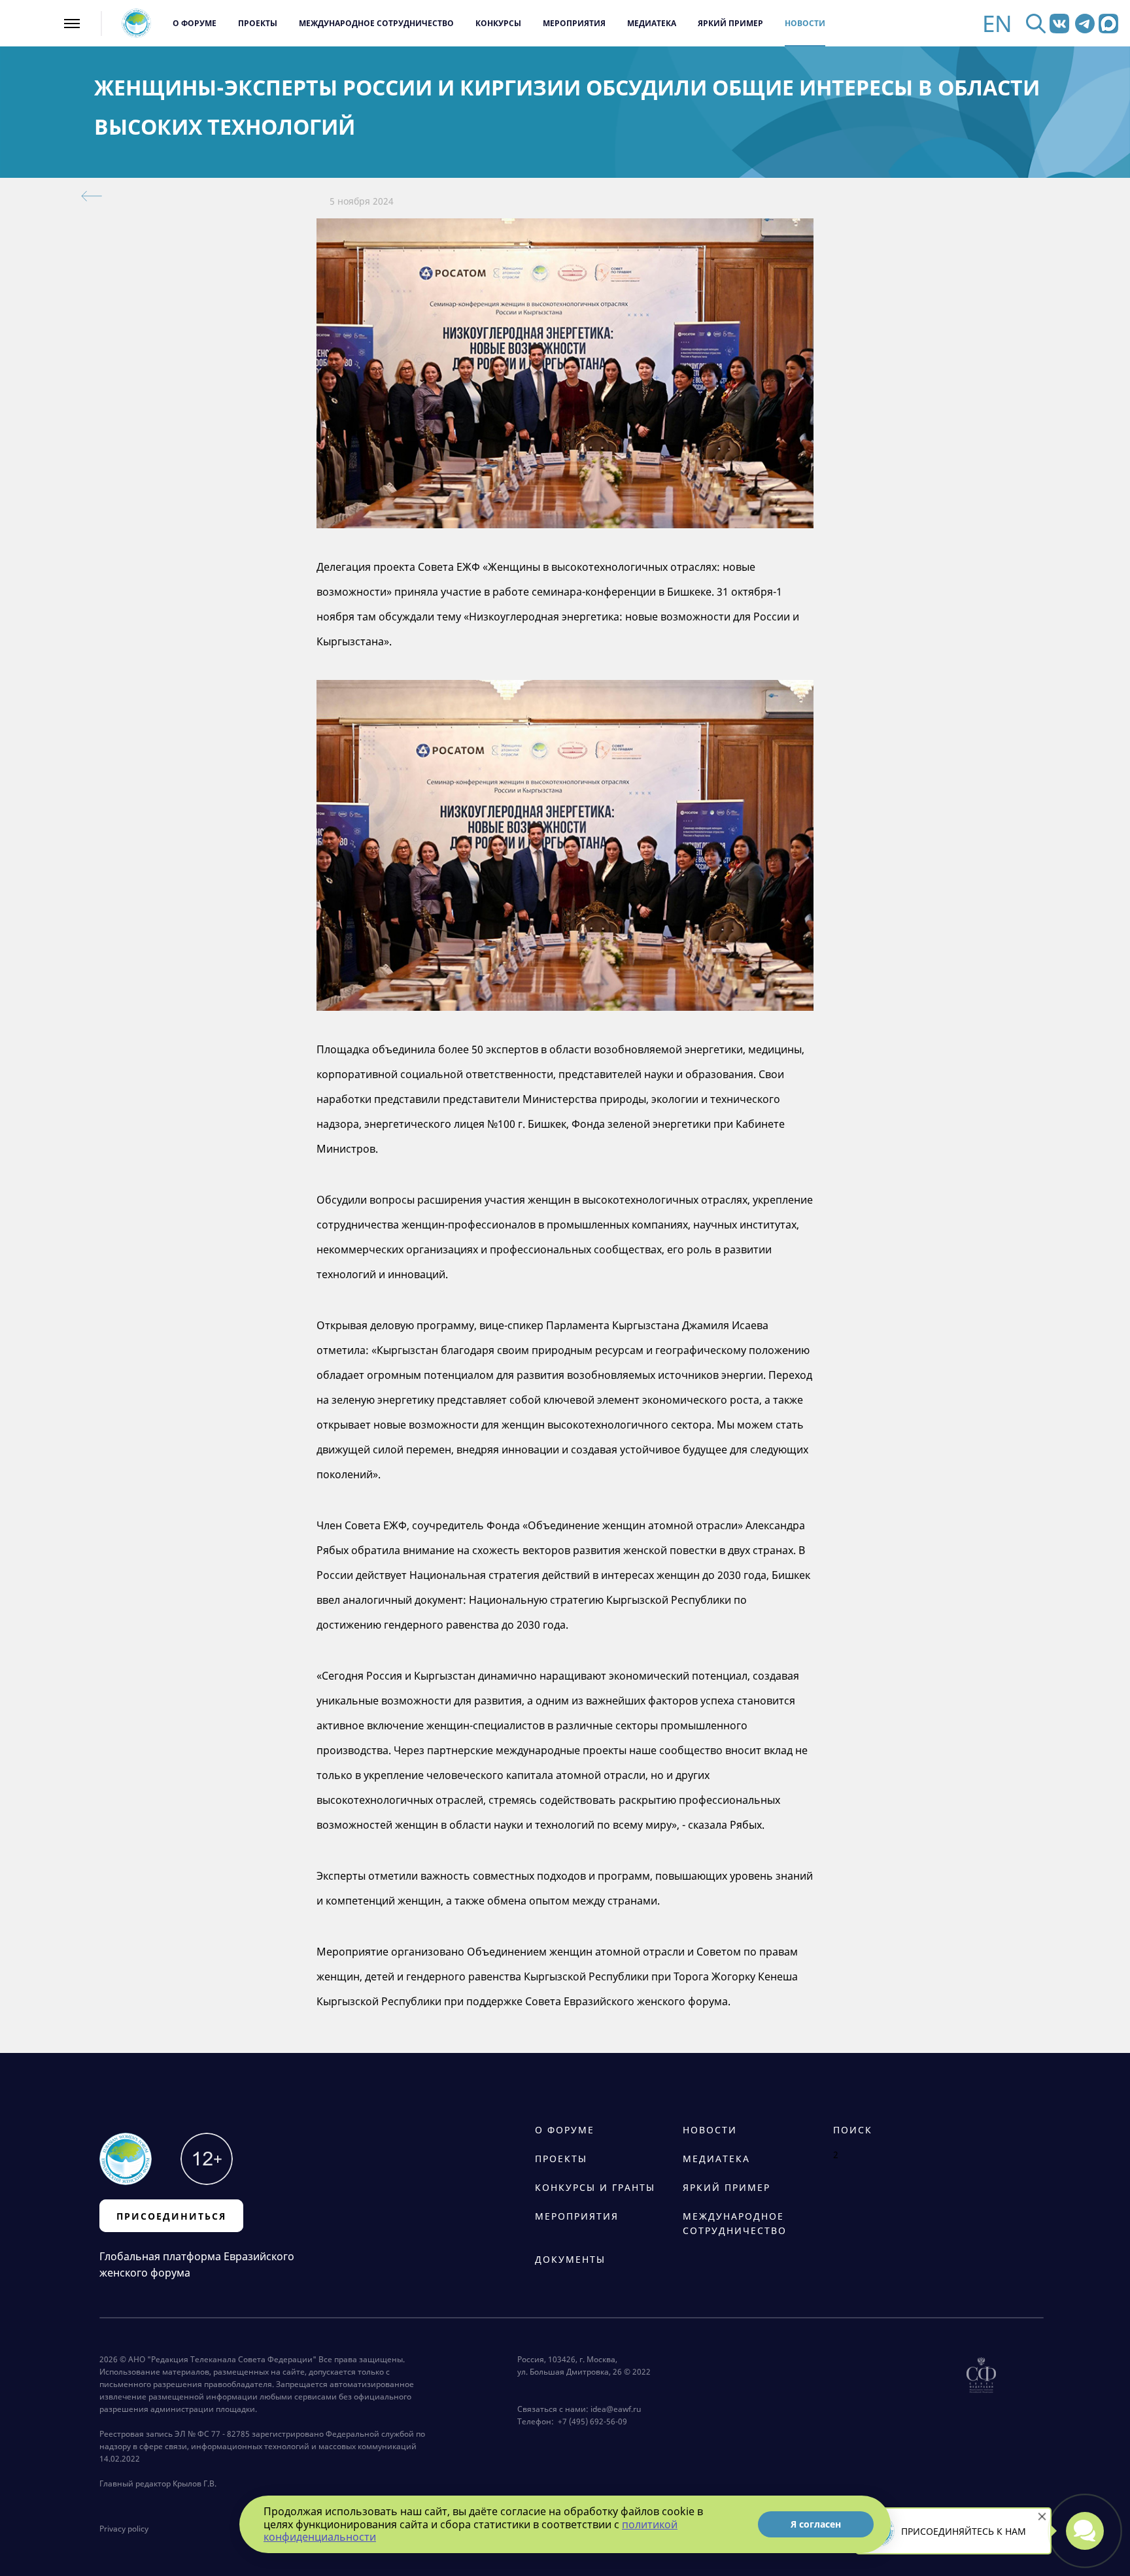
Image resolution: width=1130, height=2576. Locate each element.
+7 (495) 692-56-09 (591, 2421)
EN (997, 23)
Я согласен (816, 2524)
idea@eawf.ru (616, 2409)
